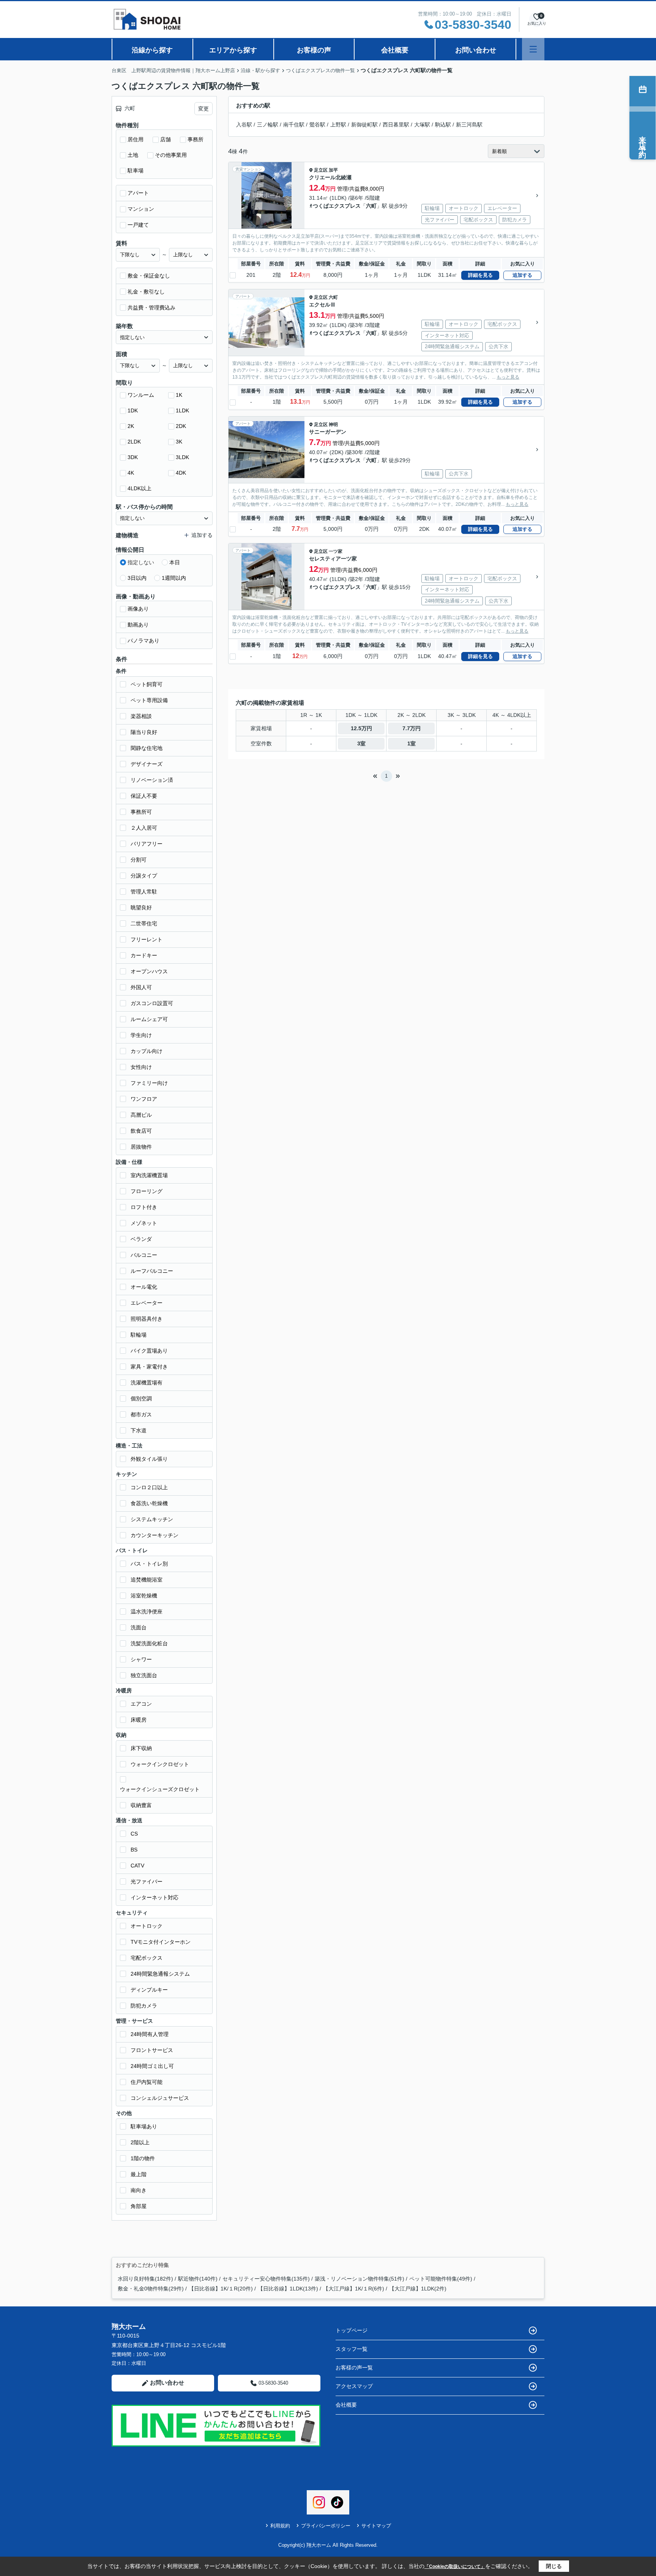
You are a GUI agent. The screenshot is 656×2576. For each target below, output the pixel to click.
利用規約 (280, 2526)
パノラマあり (143, 641)
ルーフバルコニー (152, 1271)
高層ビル (141, 1115)
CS (134, 1834)
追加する (522, 275)
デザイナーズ (147, 764)
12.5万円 (361, 728)
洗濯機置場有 (147, 1383)
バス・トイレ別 (149, 1564)
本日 (175, 562)
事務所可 (141, 812)
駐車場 (136, 170)
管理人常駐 (144, 892)
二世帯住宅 (144, 923)
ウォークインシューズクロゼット (160, 1789)
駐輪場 (139, 1335)
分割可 (139, 860)
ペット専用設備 (149, 700)
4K (131, 473)
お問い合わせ (476, 50)
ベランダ (141, 1239)
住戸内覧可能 (147, 2082)
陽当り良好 (144, 732)
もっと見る (508, 377)
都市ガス (141, 1414)
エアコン (141, 1704)
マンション (141, 209)
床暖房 (139, 1720)
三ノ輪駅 (268, 125)
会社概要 (395, 50)
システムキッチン (152, 1519)
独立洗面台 (144, 1675)
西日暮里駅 (396, 125)
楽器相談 (141, 716)
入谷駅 (244, 125)
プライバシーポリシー (326, 2526)
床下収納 (141, 1748)
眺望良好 (141, 908)
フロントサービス (152, 2050)
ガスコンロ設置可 (152, 1003)
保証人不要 (144, 796)
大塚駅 (422, 125)
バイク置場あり (149, 1351)
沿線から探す (152, 50)
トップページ (352, 2330)
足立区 (321, 170)
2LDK (134, 442)
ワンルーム (141, 395)
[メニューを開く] (533, 49)
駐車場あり (144, 2126)
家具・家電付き (149, 1367)
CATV (137, 1866)
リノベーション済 (152, 780)
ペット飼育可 (147, 684)
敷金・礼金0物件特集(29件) (151, 2289)
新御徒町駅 (364, 125)
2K (131, 426)
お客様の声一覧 (354, 2368)
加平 (333, 170)
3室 (361, 743)
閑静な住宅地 (147, 748)
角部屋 (139, 2206)
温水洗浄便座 (147, 1612)
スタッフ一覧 (352, 2349)
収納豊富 (141, 1805)
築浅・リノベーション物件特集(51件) (360, 2279)
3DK (133, 457)
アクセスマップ (354, 2386)
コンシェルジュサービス (160, 2098)
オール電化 (144, 1287)
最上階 (139, 2174)
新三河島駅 (469, 125)
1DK (133, 410)
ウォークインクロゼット (160, 1764)
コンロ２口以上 (149, 1487)
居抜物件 (141, 1147)
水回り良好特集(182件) (145, 2279)
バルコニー (144, 1255)
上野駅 (338, 125)
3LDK (182, 457)
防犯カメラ (144, 2006)
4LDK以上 (140, 488)
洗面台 (139, 1627)
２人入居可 (144, 828)
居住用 (136, 139)
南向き (139, 2190)
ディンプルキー (149, 1990)
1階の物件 (143, 2158)
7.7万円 (412, 728)
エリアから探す (233, 50)
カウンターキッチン (155, 1535)
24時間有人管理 (150, 2034)
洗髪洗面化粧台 (149, 1643)
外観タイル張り (149, 1459)
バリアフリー (147, 844)
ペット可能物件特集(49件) (441, 2279)
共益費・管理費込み (151, 308)
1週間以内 (174, 578)
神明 (333, 425)
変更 (203, 109)
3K (179, 442)
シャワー (141, 1659)
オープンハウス (149, 971)
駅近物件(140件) (198, 2279)
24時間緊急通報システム (160, 1974)
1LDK (182, 410)
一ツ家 (336, 551)
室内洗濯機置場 (149, 1175)
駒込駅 (443, 125)
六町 (371, 206)
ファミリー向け (149, 1083)
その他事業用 (171, 155)
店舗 (166, 139)
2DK (181, 426)
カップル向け (147, 1051)
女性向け (141, 1067)
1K (179, 395)
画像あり (138, 609)
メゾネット (144, 1223)
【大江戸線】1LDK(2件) (418, 2289)
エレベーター (147, 1303)
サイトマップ (376, 2526)
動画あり (138, 625)
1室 (412, 743)
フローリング (147, 1191)
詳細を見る (480, 275)
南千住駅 (294, 125)
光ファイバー (147, 1881)
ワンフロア (144, 1099)
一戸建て (138, 225)
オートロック (147, 1926)
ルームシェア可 (149, 1019)
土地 (133, 155)
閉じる (554, 2566)
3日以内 (137, 578)
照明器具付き (147, 1319)
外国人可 (141, 987)
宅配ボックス (147, 1958)
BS (134, 1850)
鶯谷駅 (317, 125)
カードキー (144, 955)
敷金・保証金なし (149, 276)
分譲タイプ (144, 876)
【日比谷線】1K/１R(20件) (221, 2289)
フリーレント (147, 939)
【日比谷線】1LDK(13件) (288, 2289)
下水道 (139, 1430)
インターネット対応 (155, 1897)
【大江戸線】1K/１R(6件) (354, 2289)
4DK (181, 473)
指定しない (141, 562)
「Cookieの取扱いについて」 (455, 2567)
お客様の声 (314, 50)
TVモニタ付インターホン (161, 1942)
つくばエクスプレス (337, 206)
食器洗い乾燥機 (149, 1503)
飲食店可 (141, 1131)
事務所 (196, 139)
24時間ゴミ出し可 (152, 2066)
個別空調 (141, 1398)
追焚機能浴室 (147, 1580)
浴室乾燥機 (144, 1596)
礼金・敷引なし (146, 292)
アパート (138, 193)
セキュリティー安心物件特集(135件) (266, 2279)
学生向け (141, 1035)
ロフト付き (144, 1207)
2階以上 (140, 2142)
